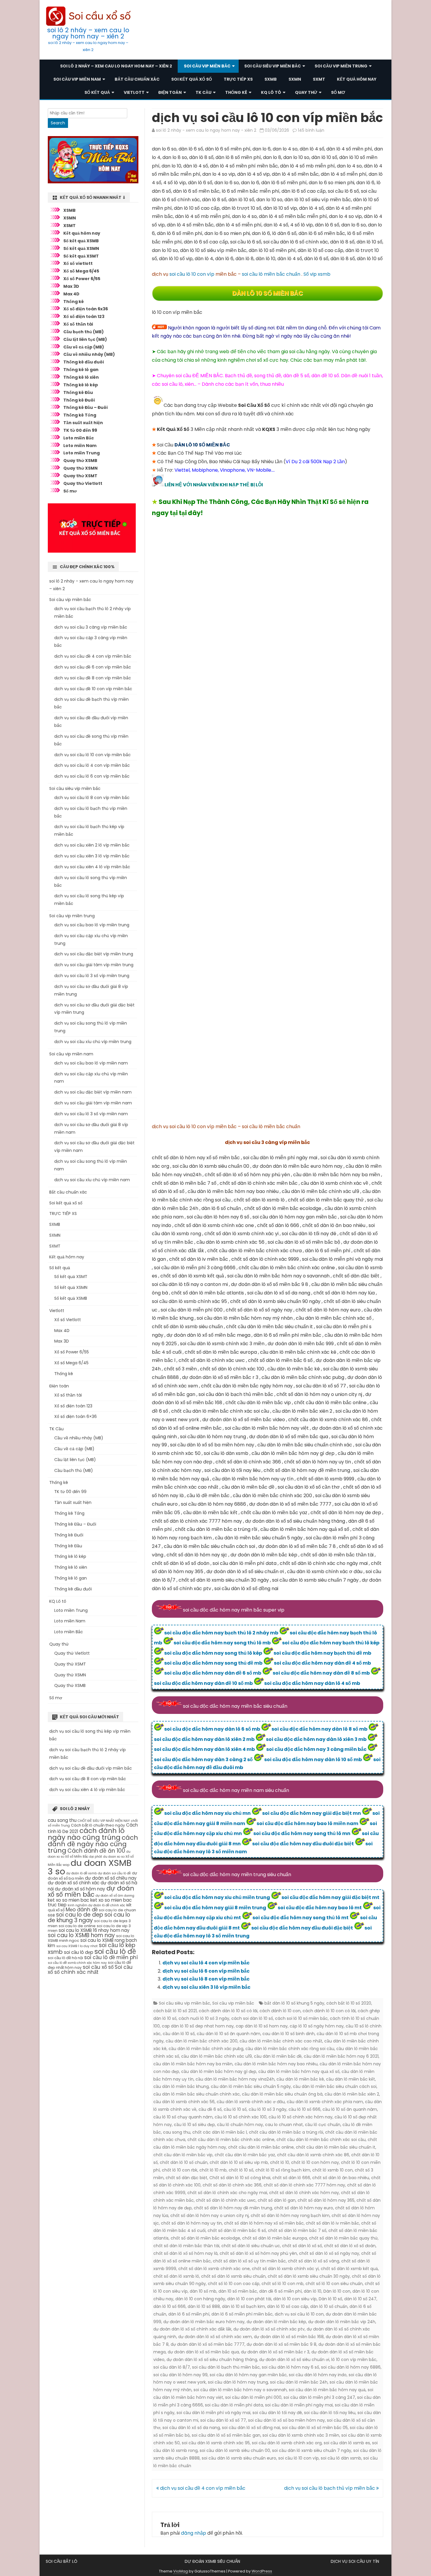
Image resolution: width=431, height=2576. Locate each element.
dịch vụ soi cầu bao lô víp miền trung (92, 925)
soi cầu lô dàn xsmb (341, 2458)
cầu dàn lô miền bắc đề (278, 2056)
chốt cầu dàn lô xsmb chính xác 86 (313, 2155)
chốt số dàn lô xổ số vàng (314, 2261)
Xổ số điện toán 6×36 (75, 1416)
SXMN (295, 79)
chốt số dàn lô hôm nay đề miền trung (233, 2208)
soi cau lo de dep (80, 1915)
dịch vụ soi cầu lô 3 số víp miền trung (92, 976)
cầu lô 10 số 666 (304, 2109)
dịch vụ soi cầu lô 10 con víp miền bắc (93, 755)
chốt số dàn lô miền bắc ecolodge (205, 2238)
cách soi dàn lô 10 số (252, 2018)
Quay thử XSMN (80, 468)
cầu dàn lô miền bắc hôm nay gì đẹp (219, 2071)
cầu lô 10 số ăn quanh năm (350, 2109)
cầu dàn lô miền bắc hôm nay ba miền (193, 2064)
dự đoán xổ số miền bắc (91, 1892)
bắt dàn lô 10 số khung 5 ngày (294, 2003)
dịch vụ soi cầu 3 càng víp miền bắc (91, 627)
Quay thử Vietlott (83, 483)
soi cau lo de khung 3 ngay (89, 1917)
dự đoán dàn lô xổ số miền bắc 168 (289, 2337)
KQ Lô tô (271, 92)
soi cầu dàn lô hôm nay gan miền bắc (248, 2375)
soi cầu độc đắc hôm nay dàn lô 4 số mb (312, 1683)
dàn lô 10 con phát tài (249, 2299)
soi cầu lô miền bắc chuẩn (271, 274)
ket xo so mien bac (68, 1900)
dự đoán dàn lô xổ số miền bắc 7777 (208, 2344)
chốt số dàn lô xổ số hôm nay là (185, 2253)
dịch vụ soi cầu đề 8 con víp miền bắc (93, 678)
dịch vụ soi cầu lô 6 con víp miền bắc (206, 1971)
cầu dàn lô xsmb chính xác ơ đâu (251, 2102)
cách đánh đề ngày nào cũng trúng (93, 1844)
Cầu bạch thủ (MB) (84, 332)
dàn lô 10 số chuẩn (329, 2306)
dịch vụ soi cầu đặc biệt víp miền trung (94, 954)
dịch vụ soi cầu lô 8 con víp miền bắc (206, 1979)
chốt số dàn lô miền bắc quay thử (343, 2238)
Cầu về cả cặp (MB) (84, 347)
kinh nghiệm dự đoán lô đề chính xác (96, 1905)
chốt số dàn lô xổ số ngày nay (329, 2253)
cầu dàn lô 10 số (179, 2034)
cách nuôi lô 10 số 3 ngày (204, 2018)
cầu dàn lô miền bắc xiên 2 (352, 2094)
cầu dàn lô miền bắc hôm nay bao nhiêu (276, 2064)
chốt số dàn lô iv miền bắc (332, 2223)
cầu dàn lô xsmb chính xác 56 (184, 2102)
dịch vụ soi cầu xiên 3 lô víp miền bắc (206, 1987)
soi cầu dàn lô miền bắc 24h (299, 2382)
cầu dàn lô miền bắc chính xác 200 (202, 2041)
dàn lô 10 (313, 2291)
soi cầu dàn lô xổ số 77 (223, 2420)
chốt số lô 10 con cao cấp (234, 2284)
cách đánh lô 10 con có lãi (329, 2011)
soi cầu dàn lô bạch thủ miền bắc (226, 2367)
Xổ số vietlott (78, 263)
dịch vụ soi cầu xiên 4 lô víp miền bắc (92, 867)
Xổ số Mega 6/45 (81, 271)
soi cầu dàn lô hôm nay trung (238, 2382)
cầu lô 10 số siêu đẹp (194, 2125)
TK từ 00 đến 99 (80, 430)
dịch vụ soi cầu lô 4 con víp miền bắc (206, 1963)
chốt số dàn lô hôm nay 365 (326, 2200)
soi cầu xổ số (98, 1967)
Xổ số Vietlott (68, 1320)
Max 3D (71, 286)
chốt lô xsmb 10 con (332, 2170)
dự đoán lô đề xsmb (82, 1873)
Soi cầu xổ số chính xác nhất (90, 1970)
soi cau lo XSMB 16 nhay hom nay (94, 1930)
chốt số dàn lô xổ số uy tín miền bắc (249, 2261)
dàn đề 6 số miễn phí (280, 2291)
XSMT (69, 226)
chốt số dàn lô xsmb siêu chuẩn (233, 2276)
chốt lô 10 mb (213, 2170)
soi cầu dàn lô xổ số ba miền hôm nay (286, 2420)
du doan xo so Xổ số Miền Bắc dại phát (89, 1854)
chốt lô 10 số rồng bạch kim (283, 2170)
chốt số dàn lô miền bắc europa (275, 2238)
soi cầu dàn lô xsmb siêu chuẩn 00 (235, 2450)
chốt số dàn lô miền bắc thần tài (186, 2246)
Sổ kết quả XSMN (81, 248)
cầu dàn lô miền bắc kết (351, 2079)
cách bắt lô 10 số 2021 (175, 2011)
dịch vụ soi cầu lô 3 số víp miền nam (91, 1114)
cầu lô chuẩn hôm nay (240, 2125)
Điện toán (170, 92)
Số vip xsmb (317, 274)
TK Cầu (203, 92)
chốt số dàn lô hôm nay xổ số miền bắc (264, 2223)
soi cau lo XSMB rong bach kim (92, 1943)
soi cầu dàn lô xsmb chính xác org (287, 2443)
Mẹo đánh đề (82, 1910)
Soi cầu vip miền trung (341, 66)
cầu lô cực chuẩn (323, 2125)
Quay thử (306, 92)
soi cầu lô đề (115, 1952)
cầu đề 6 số (210, 2109)
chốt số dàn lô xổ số (302, 2246)
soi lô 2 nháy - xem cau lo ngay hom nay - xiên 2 (206, 130)
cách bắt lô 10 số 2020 (349, 2003)
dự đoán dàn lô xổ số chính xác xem (215, 2337)
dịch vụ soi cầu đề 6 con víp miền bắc (93, 667)
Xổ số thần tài (78, 324)
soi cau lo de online (77, 1926)
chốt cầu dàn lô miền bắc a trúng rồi (286, 2132)
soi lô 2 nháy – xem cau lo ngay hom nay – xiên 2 (88, 33)
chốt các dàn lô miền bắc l (220, 2132)
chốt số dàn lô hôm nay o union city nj (209, 2216)
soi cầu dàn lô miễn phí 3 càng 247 (319, 2397)
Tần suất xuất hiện (83, 423)
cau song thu (177, 2132)
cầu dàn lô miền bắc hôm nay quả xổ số (299, 2071)
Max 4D (71, 294)
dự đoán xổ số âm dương (115, 1896)
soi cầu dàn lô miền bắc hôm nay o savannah (240, 2390)
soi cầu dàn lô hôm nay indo (318, 2375)
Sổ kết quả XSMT (81, 256)
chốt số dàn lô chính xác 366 (232, 2185)
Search (58, 123)
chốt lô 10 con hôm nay (315, 2162)
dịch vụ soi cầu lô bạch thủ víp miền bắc (330, 2488)
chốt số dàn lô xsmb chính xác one (214, 2269)
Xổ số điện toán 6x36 (86, 309)
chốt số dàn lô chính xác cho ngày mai (227, 2193)
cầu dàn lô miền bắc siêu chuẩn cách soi (335, 2086)
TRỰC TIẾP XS (238, 79)
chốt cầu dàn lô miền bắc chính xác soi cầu (321, 2140)
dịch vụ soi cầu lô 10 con (299, 2314)
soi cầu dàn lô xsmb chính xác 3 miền (301, 2435)
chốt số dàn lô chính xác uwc (226, 2200)
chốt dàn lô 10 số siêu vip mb (239, 2162)
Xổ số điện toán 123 (84, 317)
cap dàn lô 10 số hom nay (262, 2026)
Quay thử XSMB (80, 461)
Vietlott (134, 92)
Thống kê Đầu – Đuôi (85, 407)
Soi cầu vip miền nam (77, 79)
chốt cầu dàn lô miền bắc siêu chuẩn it (336, 2147)
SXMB (271, 79)
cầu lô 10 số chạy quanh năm (183, 2117)
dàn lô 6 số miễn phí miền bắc (242, 2314)
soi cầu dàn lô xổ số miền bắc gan (226, 2435)
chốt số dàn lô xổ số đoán (350, 2246)
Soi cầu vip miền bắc (207, 66)
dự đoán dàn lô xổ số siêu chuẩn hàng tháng (212, 2360)
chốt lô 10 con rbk (180, 2170)
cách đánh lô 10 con (280, 2011)
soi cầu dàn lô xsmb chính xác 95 (216, 2443)
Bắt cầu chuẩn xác (137, 79)
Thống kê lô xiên (81, 377)
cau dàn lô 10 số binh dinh (289, 2034)
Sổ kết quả (97, 92)
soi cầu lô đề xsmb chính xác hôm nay (77, 1963)
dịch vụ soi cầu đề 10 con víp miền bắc (93, 689)
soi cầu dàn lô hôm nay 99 (180, 2375)
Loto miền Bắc (79, 438)
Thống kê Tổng (80, 415)
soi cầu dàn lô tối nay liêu (330, 2413)
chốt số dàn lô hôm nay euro (304, 2208)
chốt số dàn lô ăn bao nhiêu (341, 2178)
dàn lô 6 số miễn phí (189, 2314)
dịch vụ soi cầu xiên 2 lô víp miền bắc (92, 845)
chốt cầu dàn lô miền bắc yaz (245, 2155)
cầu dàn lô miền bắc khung (181, 2086)
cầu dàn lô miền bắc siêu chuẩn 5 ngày (251, 2086)
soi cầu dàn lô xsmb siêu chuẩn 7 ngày (312, 2450)
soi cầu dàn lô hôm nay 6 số (290, 2367)
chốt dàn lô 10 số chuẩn (184, 2162)
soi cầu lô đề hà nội (65, 1958)
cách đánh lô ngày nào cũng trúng (86, 1834)
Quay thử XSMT (80, 476)
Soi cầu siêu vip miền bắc (273, 66)
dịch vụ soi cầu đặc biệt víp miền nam (93, 1092)
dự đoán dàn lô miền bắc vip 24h (342, 2322)
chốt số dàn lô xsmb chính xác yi (285, 2269)
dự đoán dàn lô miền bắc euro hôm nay (204, 2322)
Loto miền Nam (80, 446)
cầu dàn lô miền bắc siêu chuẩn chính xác (197, 2094)
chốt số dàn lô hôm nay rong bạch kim (290, 2216)
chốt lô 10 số (241, 2170)
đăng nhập (194, 2533)
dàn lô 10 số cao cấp (288, 2306)
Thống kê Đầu (78, 392)
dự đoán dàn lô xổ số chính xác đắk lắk (192, 2329)
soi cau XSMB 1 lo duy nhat (77, 1946)
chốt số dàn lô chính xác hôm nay (304, 2193)
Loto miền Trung (82, 453)
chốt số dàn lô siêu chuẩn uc (251, 2246)
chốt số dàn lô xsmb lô (176, 2276)
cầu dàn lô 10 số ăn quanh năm (229, 2034)
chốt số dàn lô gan (277, 2200)
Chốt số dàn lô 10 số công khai (240, 2178)
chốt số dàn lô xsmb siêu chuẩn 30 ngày (309, 2276)
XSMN (70, 218)
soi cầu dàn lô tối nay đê (277, 2413)
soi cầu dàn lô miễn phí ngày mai (299, 2405)
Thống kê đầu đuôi (84, 362)
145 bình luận (311, 130)
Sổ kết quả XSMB (81, 241)
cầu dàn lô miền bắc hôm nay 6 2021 (341, 2056)
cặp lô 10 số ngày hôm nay (317, 2026)
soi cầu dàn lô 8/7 (172, 2367)
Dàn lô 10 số (330, 2299)
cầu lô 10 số (235, 2109)
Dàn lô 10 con (337, 2291)
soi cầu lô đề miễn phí (111, 1957)
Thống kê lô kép (81, 385)
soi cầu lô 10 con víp (192, 274)
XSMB (69, 210)
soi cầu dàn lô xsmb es (347, 2443)
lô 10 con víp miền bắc (354, 2360)
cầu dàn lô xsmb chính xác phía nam (325, 2102)
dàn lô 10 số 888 (204, 2306)
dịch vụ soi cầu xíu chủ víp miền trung (93, 1042)
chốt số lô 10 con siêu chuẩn (334, 2284)
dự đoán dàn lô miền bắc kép (276, 2322)
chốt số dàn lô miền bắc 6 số (237, 2230)
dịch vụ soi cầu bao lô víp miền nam (91, 1063)
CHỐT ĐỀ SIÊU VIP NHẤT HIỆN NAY (104, 1821)
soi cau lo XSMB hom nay (81, 1935)
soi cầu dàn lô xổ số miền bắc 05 (315, 2428)
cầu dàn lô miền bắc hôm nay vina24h (235, 2079)
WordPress (262, 2571)
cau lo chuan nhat (284, 2125)
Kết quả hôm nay (357, 79)
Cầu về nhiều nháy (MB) (89, 354)
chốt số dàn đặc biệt (186, 2178)
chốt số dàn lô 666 (291, 2178)
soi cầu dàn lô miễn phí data (234, 2405)
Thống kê (236, 92)
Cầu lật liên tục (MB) (85, 339)
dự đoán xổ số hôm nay (80, 1889)
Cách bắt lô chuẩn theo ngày (98, 1825)
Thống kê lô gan (81, 370)
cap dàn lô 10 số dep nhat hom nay (198, 2026)
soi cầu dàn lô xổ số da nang (191, 2428)
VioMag (181, 2571)
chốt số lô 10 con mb (282, 2284)
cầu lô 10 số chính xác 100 (241, 2117)
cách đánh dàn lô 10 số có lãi (228, 2011)
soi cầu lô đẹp (79, 1952)
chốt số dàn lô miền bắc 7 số (297, 2230)
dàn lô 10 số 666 (169, 2306)
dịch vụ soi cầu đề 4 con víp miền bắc (202, 2488)
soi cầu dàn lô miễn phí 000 (253, 2397)
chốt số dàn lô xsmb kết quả (349, 2269)
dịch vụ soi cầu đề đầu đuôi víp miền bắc (91, 1768)
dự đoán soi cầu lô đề (114, 1873)
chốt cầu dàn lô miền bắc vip (183, 2155)
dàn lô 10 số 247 (360, 2299)
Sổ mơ (338, 92)
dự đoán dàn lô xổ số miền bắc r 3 (275, 2352)
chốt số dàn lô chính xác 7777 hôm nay (304, 2185)
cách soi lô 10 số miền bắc (301, 2018)
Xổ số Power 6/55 (82, 279)
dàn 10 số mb (203, 2291)
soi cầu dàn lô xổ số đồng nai (251, 2428)
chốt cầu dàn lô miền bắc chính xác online (231, 2140)
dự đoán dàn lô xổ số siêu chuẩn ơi (294, 2360)
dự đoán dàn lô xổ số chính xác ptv (269, 2329)
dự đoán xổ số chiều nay (111, 1878)
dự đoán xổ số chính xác (74, 1883)
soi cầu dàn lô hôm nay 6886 (351, 2367)
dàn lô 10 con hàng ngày (200, 2299)
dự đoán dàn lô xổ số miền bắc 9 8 (281, 2344)
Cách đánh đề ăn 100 (96, 1851)
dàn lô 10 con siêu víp (295, 2299)
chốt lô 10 (280, 2162)
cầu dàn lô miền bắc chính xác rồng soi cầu (290, 2049)
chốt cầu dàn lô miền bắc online (261, 2147)
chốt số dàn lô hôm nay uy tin (191, 2223)
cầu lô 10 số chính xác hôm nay (301, 2117)
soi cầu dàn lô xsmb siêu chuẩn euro (239, 2458)
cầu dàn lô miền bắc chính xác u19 (217, 2056)
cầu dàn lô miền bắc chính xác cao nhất (281, 2041)
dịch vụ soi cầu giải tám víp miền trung (94, 965)
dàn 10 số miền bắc (238, 2291)
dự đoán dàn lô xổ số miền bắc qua (203, 2352)
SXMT (319, 79)
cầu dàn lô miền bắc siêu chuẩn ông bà (282, 2094)
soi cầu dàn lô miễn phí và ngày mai (213, 2413)
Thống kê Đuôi (79, 400)
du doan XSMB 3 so (90, 1867)
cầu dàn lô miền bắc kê (300, 2079)
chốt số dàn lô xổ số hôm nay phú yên (258, 2253)
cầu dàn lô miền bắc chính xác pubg (206, 2049)
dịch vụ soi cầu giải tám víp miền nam (93, 1103)
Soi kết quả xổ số (192, 79)
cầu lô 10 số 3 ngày (268, 2109)
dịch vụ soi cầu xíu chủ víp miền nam (92, 1180)
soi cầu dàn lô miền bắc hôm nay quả (327, 2390)
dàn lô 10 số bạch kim (244, 2306)
